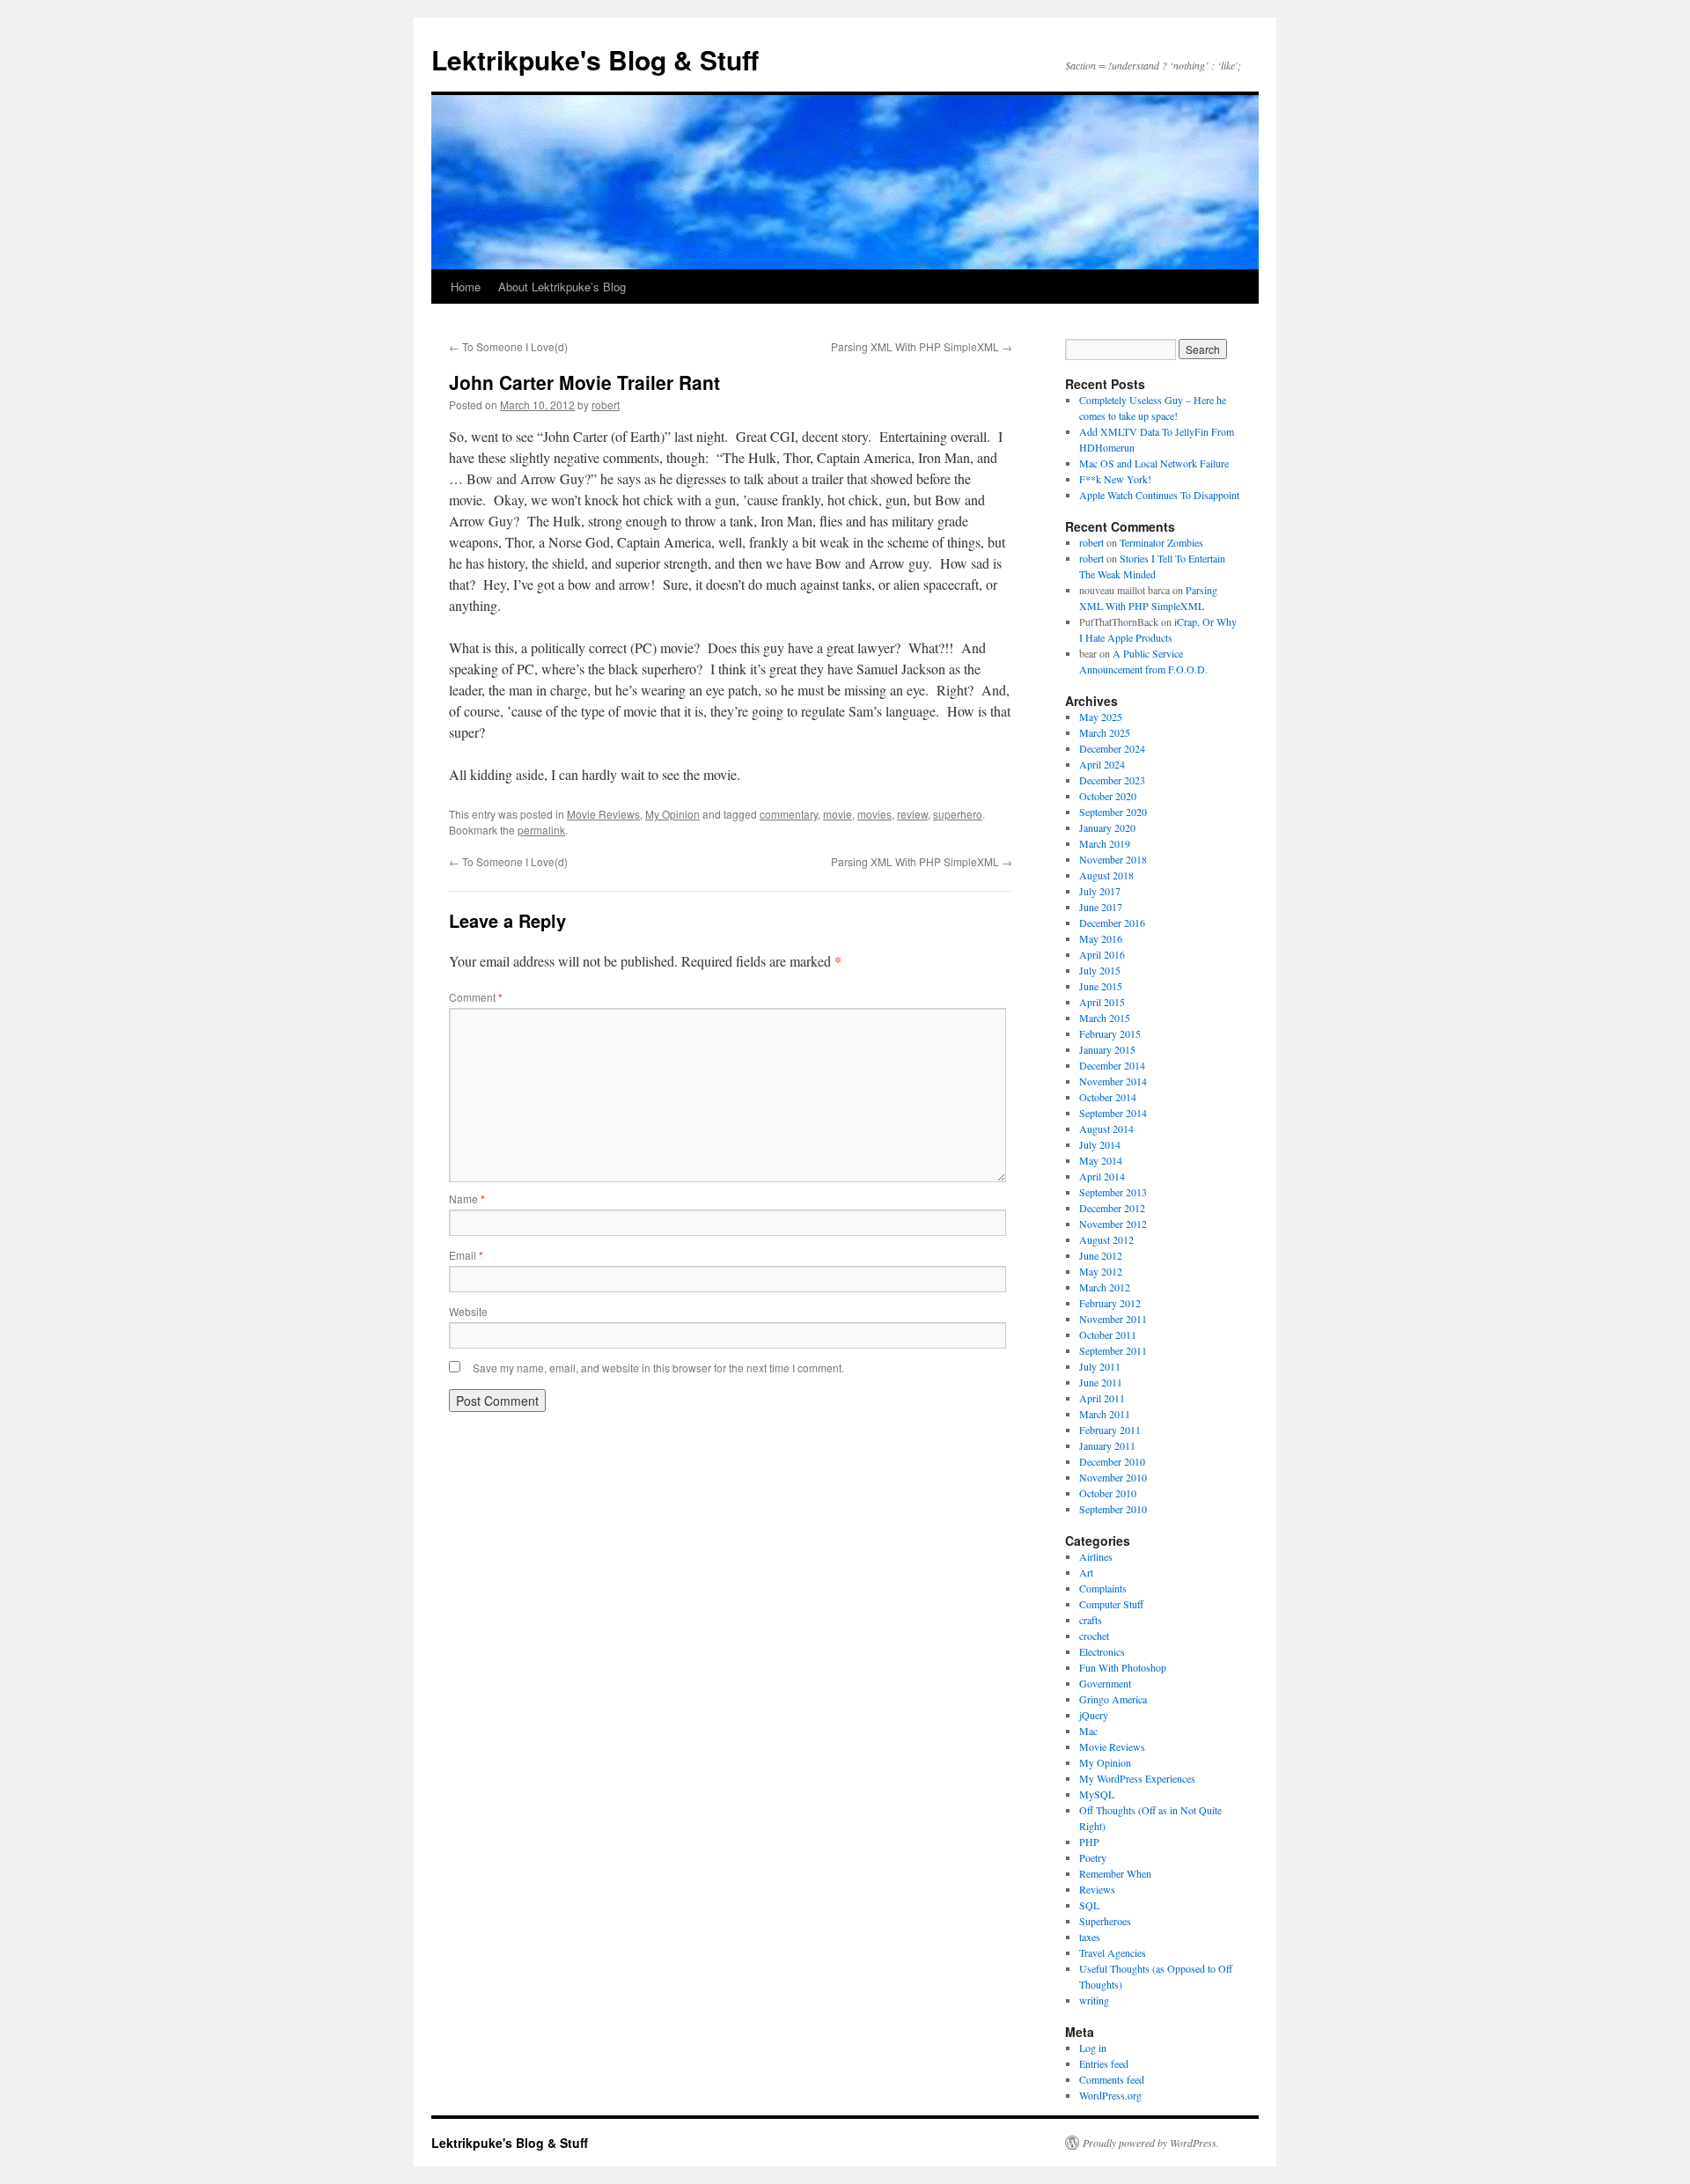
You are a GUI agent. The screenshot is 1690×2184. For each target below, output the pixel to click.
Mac (1088, 1731)
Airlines (1096, 1556)
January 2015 (1107, 1049)
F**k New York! (1115, 479)
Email (466, 1255)
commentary (789, 814)
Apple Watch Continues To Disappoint (1159, 495)
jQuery (1094, 1715)
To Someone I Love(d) (508, 346)
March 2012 (1105, 1287)
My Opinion (672, 814)
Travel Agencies (1113, 1952)
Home (466, 287)
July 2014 (1100, 1144)
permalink (541, 830)
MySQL (1097, 1794)
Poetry (1093, 1857)
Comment (476, 997)
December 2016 (1112, 923)
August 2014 (1106, 1129)
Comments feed (1112, 2079)
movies (874, 814)
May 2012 (1101, 1271)
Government (1105, 1683)
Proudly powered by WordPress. (1151, 2143)
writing (1094, 2000)
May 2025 (1101, 717)
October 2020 (1108, 796)
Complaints (1103, 1588)
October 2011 (1108, 1335)
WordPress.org (1110, 2095)
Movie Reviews (603, 814)
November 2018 (1113, 859)
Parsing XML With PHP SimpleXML (922, 346)
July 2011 (1100, 1366)
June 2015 (1101, 986)
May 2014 (1101, 1160)
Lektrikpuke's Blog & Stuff (595, 59)
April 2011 (1102, 1398)
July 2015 (1100, 970)
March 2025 (1105, 732)
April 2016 (1102, 954)
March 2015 (1105, 1018)
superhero (958, 814)
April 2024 (1102, 764)
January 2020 (1107, 827)
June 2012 (1101, 1255)
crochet (1094, 1636)
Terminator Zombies (1161, 542)
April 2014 (1102, 1176)
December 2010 (1112, 1461)
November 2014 (1113, 1081)
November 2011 (1113, 1319)
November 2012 (1113, 1224)
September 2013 (1113, 1192)
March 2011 (1105, 1414)
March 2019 (1105, 843)
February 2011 (1110, 1430)
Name (467, 1199)
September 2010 (1113, 1509)
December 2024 (1112, 748)
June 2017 (1101, 907)
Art (1086, 1572)
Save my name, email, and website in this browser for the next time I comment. (658, 1368)
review (912, 814)
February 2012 (1110, 1303)
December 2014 (1112, 1065)
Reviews (1097, 1889)
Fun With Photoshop (1123, 1667)
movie (838, 814)
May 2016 (1101, 938)
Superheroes (1105, 1921)
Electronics (1102, 1651)
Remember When (1115, 1873)
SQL (1089, 1905)
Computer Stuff (1111, 1604)
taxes (1090, 1937)
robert (606, 404)
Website (468, 1311)
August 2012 (1106, 1239)
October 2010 (1108, 1493)
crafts (1091, 1620)
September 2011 (1113, 1350)
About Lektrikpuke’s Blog (562, 287)
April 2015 (1102, 1002)
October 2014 (1108, 1097)
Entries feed (1104, 2063)
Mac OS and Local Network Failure (1154, 463)
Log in (1093, 2048)
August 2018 (1106, 875)
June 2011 (1101, 1382)
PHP (1089, 1842)
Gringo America (1113, 1699)
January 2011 (1107, 1445)
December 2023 (1112, 780)
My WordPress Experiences (1137, 1778)
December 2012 (1112, 1208)
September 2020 (1113, 812)
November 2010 (1113, 1477)
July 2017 (1100, 891)
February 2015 (1110, 1033)
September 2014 (1113, 1113)
